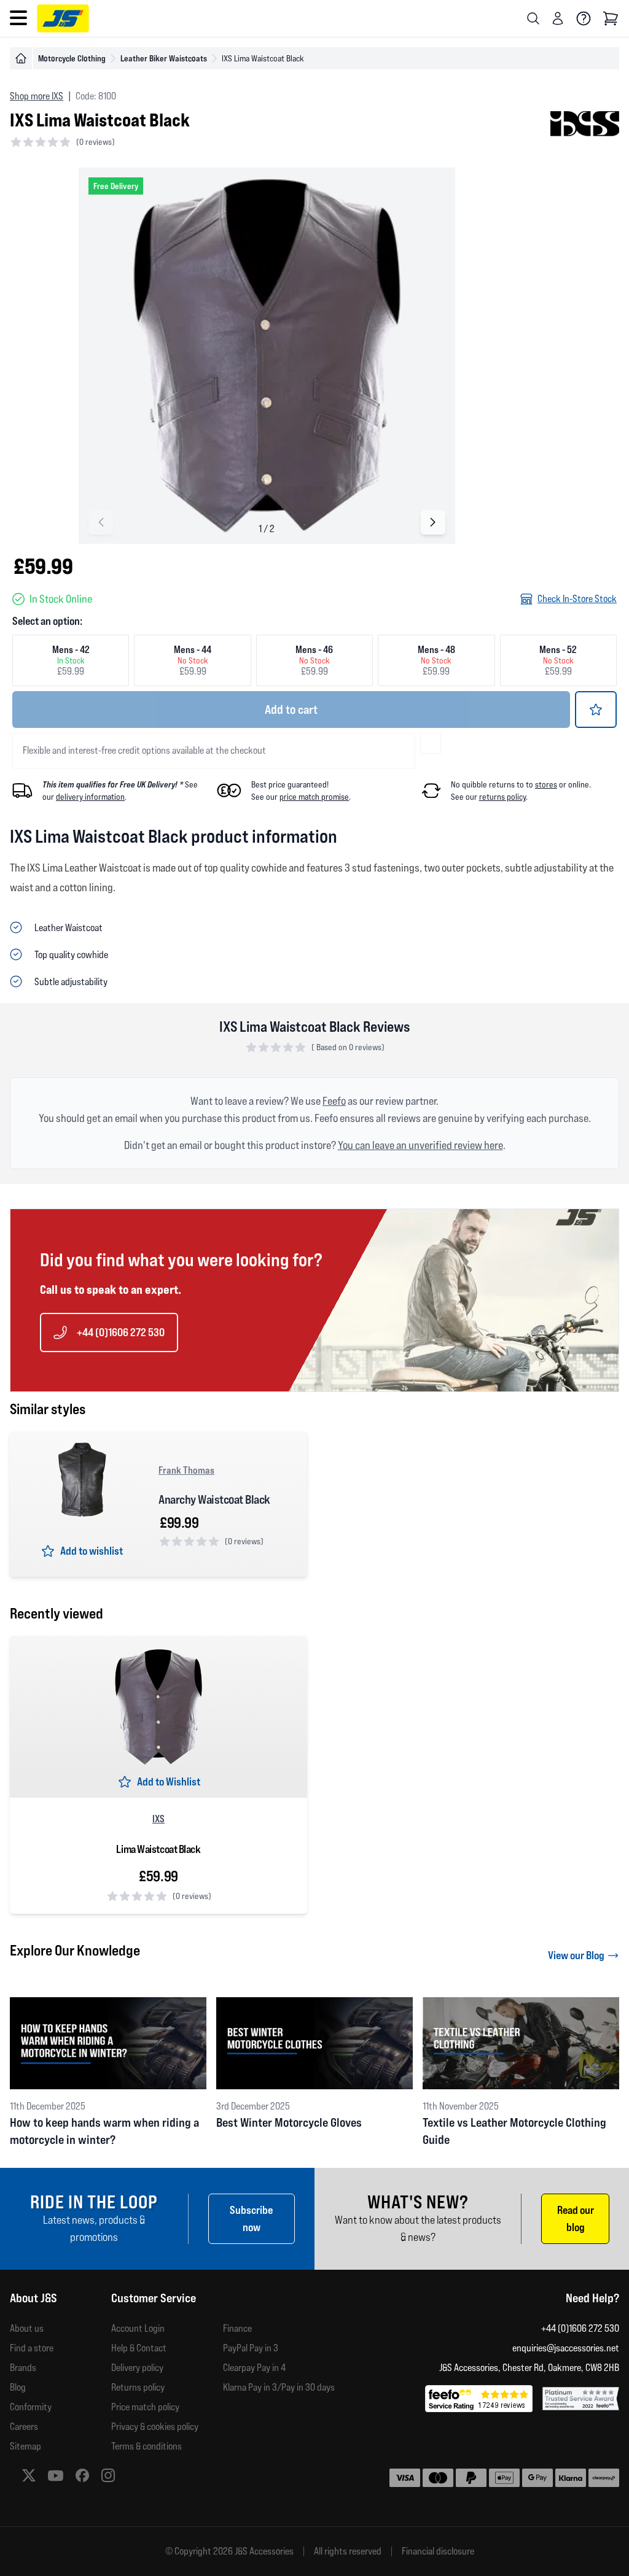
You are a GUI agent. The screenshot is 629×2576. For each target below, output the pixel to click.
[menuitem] (61, 2329)
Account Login (138, 2328)
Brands (23, 2368)
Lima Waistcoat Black (158, 1849)
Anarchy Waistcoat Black (214, 1499)
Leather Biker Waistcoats (164, 58)
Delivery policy (137, 2368)
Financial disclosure (438, 2551)
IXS (158, 1819)
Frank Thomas (186, 1470)
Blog (18, 2387)
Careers (24, 2427)
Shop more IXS (37, 96)
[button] (433, 522)
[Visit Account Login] (558, 18)
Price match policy (145, 2407)
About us (27, 2328)
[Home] (21, 58)
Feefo (334, 1101)
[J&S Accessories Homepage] (63, 18)
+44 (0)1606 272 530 (121, 1332)
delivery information (90, 797)
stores (546, 784)
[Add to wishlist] (596, 710)
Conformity (31, 2407)
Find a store (32, 2348)
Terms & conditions (147, 2446)
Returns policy (138, 2387)
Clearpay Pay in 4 (254, 2368)
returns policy (502, 797)
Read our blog (576, 2218)
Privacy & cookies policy (155, 2427)
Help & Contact (139, 2348)
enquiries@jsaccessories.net (566, 2348)
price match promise (314, 797)
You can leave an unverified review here (420, 1145)
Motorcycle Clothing (72, 58)
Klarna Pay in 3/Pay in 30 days (279, 2387)
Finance (237, 2328)
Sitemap (25, 2446)
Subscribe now (251, 2218)
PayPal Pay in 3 (251, 2348)
